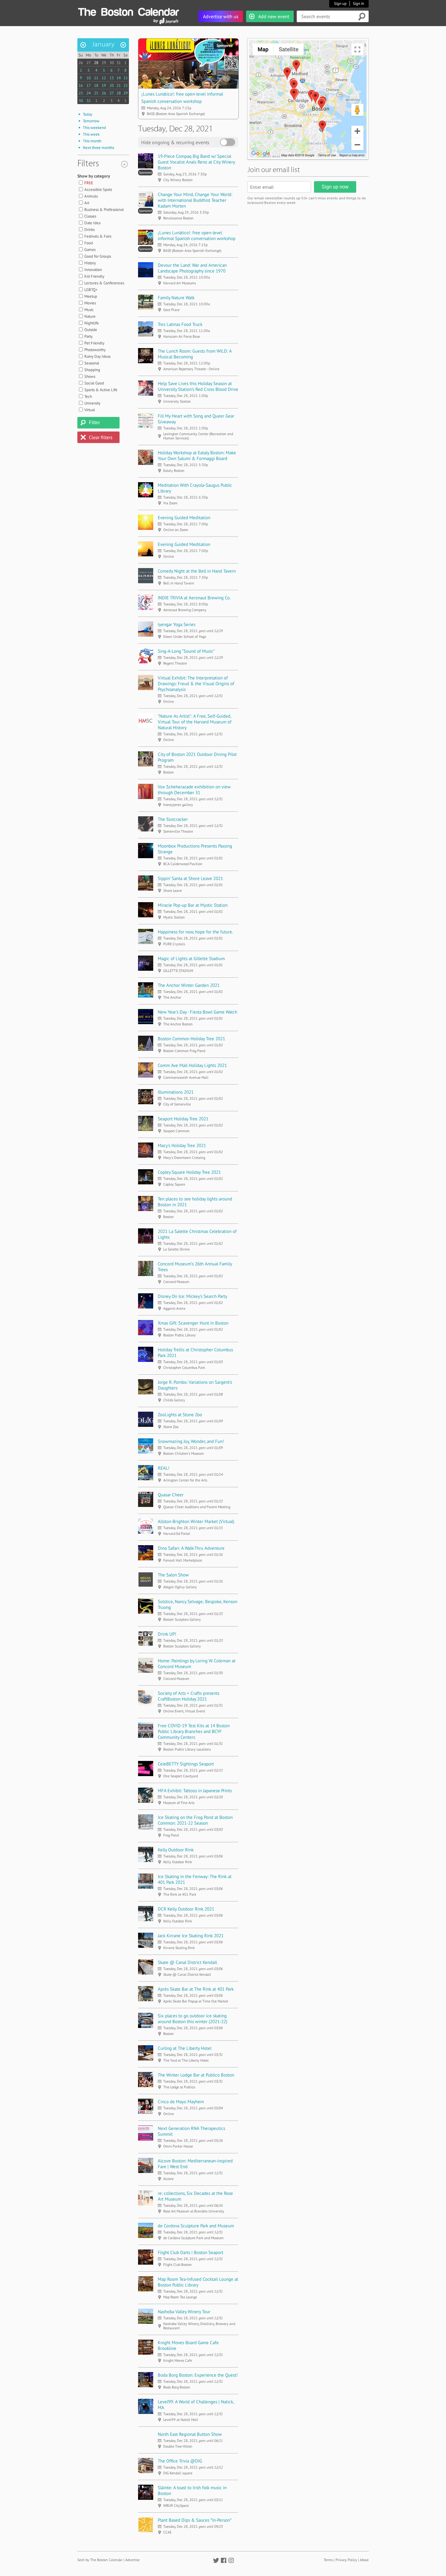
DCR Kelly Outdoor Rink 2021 (186, 1909)
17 (89, 85)
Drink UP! (167, 1634)
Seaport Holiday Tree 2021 (183, 1119)
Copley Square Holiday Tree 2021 (189, 1172)
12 (104, 78)
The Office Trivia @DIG (180, 2461)
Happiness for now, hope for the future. (195, 932)
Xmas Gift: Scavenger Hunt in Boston (193, 1323)
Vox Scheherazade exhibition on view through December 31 (194, 790)
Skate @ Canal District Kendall (187, 1962)
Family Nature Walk (176, 298)
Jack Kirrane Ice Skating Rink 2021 (191, 1936)
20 (112, 85)
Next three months (98, 148)
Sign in (358, 3)
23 (81, 93)
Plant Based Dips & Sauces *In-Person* (195, 2520)
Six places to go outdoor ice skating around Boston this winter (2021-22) (193, 2019)
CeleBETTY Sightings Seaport (186, 1764)
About (364, 2560)
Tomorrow (91, 121)
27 (89, 63)
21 (119, 85)
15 (126, 78)
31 (119, 63)
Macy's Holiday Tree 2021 (182, 1145)
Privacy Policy (346, 2560)
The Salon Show (173, 1575)
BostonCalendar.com (128, 11)
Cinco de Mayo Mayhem (181, 2102)
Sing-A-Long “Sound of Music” (186, 651)
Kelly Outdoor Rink (176, 1850)
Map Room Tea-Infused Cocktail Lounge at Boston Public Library (198, 2282)
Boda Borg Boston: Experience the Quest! (198, 2375)
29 (104, 63)
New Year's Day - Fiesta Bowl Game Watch (198, 1012)
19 (104, 85)
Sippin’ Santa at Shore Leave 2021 (190, 878)
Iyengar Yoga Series (177, 624)
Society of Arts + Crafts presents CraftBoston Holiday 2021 (189, 1696)
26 (81, 63)
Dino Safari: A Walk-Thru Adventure (191, 1548)
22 (126, 85)
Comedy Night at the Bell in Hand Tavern (197, 571)
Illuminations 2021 (176, 1092)
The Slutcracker (173, 819)
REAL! (164, 1468)
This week (91, 134)
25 (96, 93)
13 (112, 78)
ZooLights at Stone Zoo (180, 1415)
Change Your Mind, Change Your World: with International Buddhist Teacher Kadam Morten (195, 200)
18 (96, 85)
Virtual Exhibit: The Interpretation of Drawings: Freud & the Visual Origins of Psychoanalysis (196, 684)
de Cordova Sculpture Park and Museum (196, 2226)
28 (96, 63)
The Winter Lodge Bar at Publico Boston (196, 2075)
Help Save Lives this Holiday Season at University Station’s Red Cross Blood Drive (198, 386)
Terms (328, 2560)
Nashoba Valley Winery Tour (184, 2312)
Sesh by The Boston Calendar (100, 2560)
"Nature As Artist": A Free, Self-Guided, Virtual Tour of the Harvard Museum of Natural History (195, 722)
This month (92, 141)
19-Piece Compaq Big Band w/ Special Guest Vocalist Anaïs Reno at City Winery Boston (196, 162)
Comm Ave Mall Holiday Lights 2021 (192, 1065)
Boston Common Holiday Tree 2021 (191, 1039)
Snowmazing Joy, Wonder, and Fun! (191, 1441)
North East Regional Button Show (190, 2434)
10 (89, 78)
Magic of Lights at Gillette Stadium (191, 958)
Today (88, 114)
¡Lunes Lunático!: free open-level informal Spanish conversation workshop (197, 235)
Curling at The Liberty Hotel (185, 2048)
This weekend (94, 128)
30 (112, 63)
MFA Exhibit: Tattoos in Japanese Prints (195, 1791)
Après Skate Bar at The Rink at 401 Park (196, 1989)
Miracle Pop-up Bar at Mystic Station (193, 905)
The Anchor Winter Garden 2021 (189, 985)
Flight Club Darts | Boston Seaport (191, 2252)
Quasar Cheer (171, 1495)
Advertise (132, 2560)
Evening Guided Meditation (184, 518)
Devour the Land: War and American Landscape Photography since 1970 (192, 268)
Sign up (340, 3)
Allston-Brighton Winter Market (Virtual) (196, 1521)
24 (89, 93)
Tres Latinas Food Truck (180, 324)
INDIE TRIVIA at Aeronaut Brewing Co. (194, 598)
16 (81, 85)
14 (119, 78)
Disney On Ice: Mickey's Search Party (193, 1296)
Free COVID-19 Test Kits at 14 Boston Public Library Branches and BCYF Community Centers (194, 1731)
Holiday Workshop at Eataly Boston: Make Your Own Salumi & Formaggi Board (197, 455)
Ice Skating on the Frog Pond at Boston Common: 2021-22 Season (195, 1820)
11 (96, 78)
